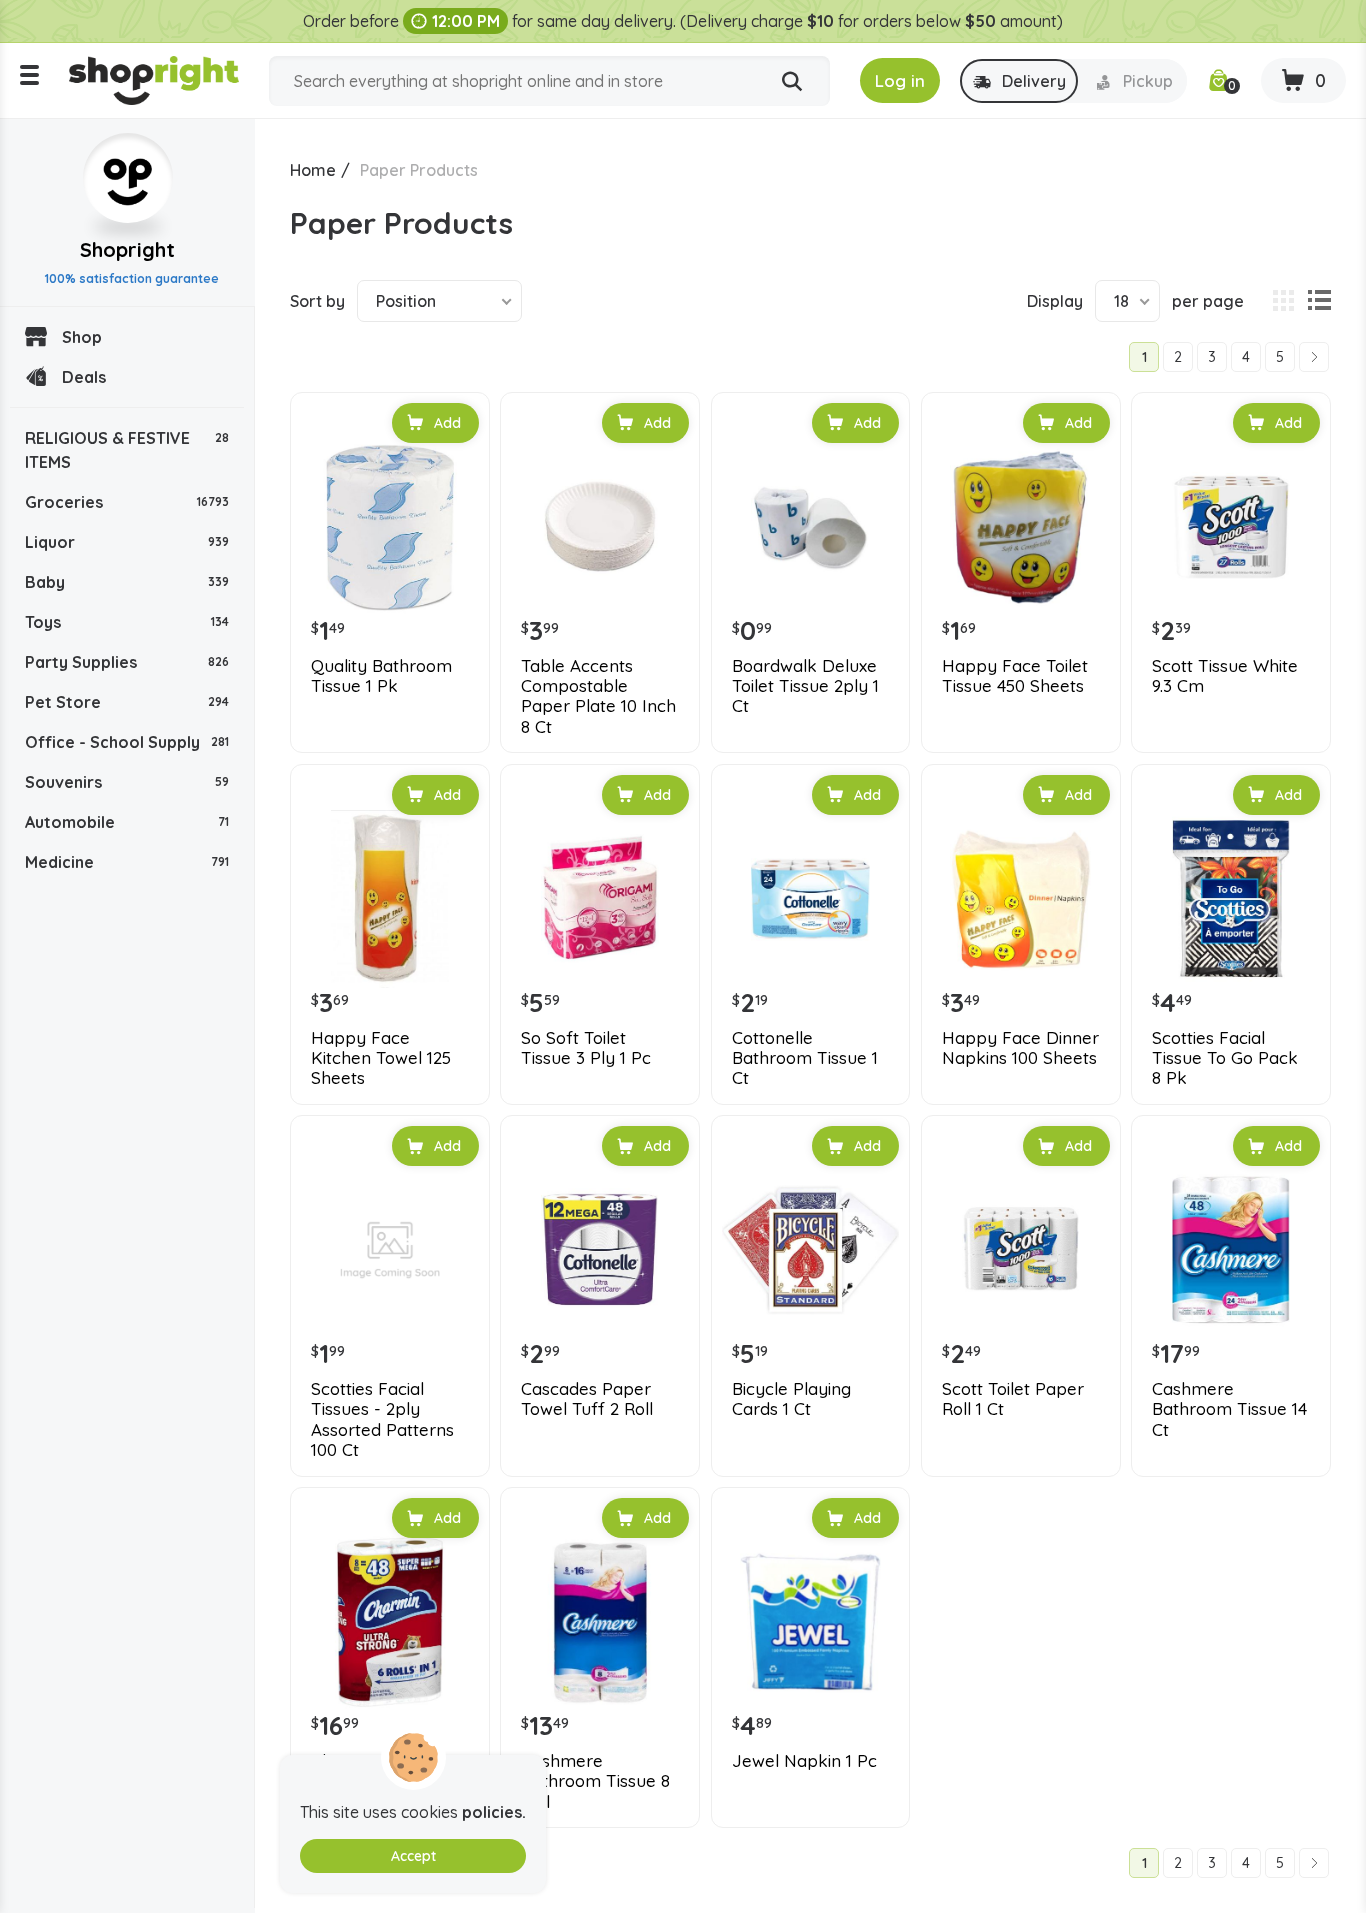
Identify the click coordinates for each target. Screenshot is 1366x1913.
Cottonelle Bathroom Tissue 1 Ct (805, 1058)
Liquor (127, 542)
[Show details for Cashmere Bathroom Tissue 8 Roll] (600, 1622)
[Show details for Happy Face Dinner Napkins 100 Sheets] (1021, 899)
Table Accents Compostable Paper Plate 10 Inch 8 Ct (598, 696)
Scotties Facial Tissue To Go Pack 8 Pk (1225, 1058)
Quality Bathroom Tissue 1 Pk (381, 676)
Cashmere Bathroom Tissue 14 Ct (1229, 1409)
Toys (127, 622)
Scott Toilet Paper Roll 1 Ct (1013, 1399)
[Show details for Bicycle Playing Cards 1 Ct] (811, 1250)
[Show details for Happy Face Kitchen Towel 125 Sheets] (390, 899)
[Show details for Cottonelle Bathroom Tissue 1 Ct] (811, 899)
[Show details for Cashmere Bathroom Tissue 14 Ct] (1231, 1250)
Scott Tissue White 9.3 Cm (1225, 676)
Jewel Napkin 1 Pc (804, 1761)
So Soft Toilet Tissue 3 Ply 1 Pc (586, 1048)
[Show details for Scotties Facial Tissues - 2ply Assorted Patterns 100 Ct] (390, 1250)
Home (313, 170)
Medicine (127, 862)
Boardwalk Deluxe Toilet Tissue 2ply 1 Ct (805, 686)
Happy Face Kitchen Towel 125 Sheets (381, 1058)
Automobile (127, 822)
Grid (1283, 301)
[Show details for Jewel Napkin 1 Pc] (811, 1622)
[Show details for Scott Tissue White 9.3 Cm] (1231, 527)
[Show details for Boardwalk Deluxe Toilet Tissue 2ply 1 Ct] (811, 527)
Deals (84, 377)
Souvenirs (127, 782)
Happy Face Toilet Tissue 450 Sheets (1015, 676)
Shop (82, 337)
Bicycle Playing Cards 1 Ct (791, 1399)
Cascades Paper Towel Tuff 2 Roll (587, 1399)
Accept (413, 1856)
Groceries (127, 502)
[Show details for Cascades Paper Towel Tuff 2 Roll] (600, 1250)
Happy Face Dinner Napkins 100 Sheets (1020, 1048)
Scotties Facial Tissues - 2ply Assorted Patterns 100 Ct (382, 1419)
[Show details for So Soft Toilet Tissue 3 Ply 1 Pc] (600, 899)
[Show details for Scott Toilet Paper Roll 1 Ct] (1021, 1250)
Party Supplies (127, 662)
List (1319, 301)
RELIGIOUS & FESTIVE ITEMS (127, 450)
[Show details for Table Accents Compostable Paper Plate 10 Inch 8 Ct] (600, 527)
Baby (127, 582)
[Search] (792, 82)
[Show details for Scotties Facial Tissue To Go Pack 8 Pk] (1231, 899)
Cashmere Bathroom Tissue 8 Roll (595, 1781)
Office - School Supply (127, 742)
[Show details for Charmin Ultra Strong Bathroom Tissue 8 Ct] (390, 1622)
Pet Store (127, 702)
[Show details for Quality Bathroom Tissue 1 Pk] (390, 527)
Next (1314, 357)
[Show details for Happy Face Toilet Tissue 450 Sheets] (1021, 527)
